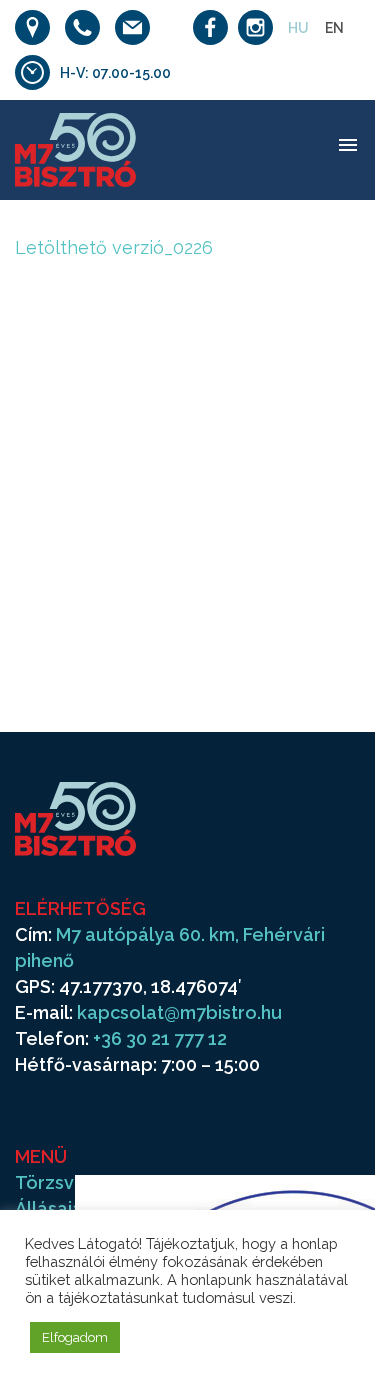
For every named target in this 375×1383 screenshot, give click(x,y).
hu (298, 28)
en (334, 28)
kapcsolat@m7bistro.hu (179, 1012)
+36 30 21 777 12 (160, 1038)
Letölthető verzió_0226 (114, 247)
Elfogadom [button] (75, 1337)
